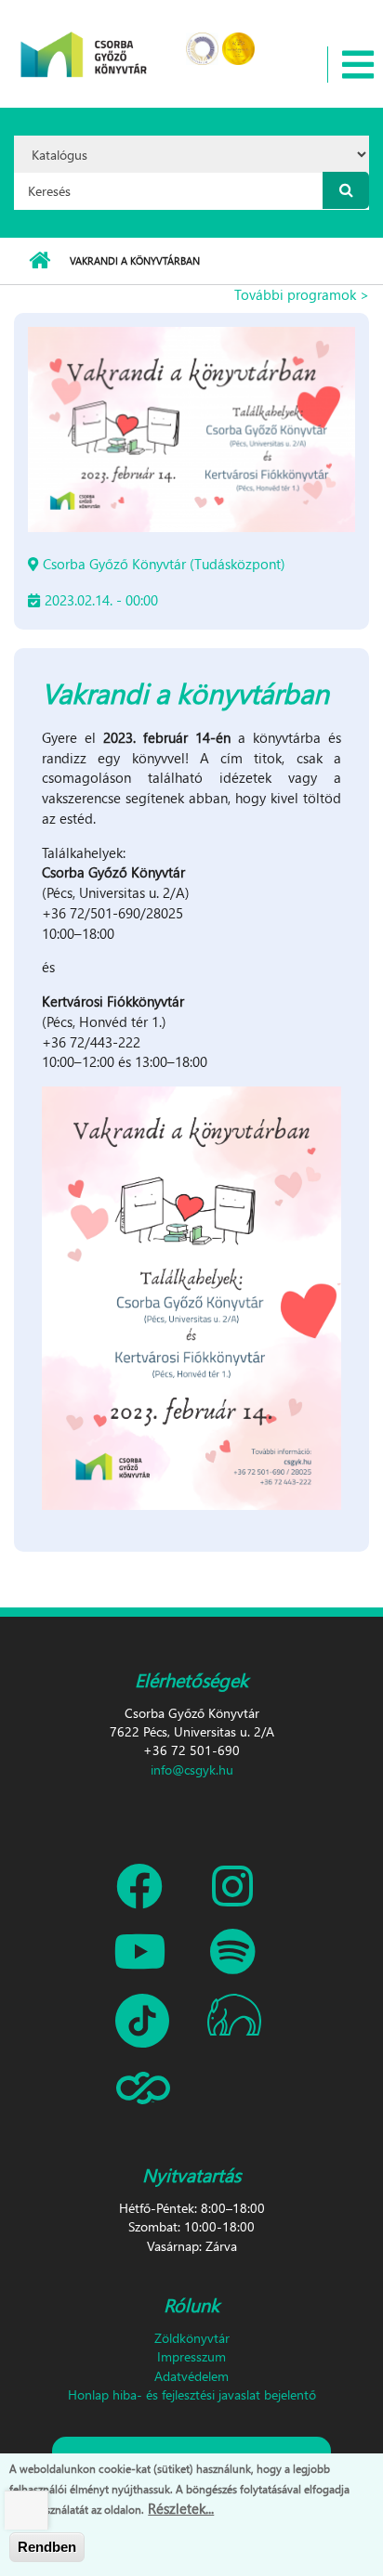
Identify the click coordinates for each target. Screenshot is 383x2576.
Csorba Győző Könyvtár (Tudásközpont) (164, 564)
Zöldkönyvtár (192, 2338)
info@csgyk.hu (192, 1769)
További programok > (302, 294)
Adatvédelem (191, 2376)
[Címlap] (84, 42)
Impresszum (191, 2356)
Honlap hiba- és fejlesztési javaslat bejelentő (192, 2394)
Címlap (40, 261)
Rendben (47, 2547)
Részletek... (181, 2508)
